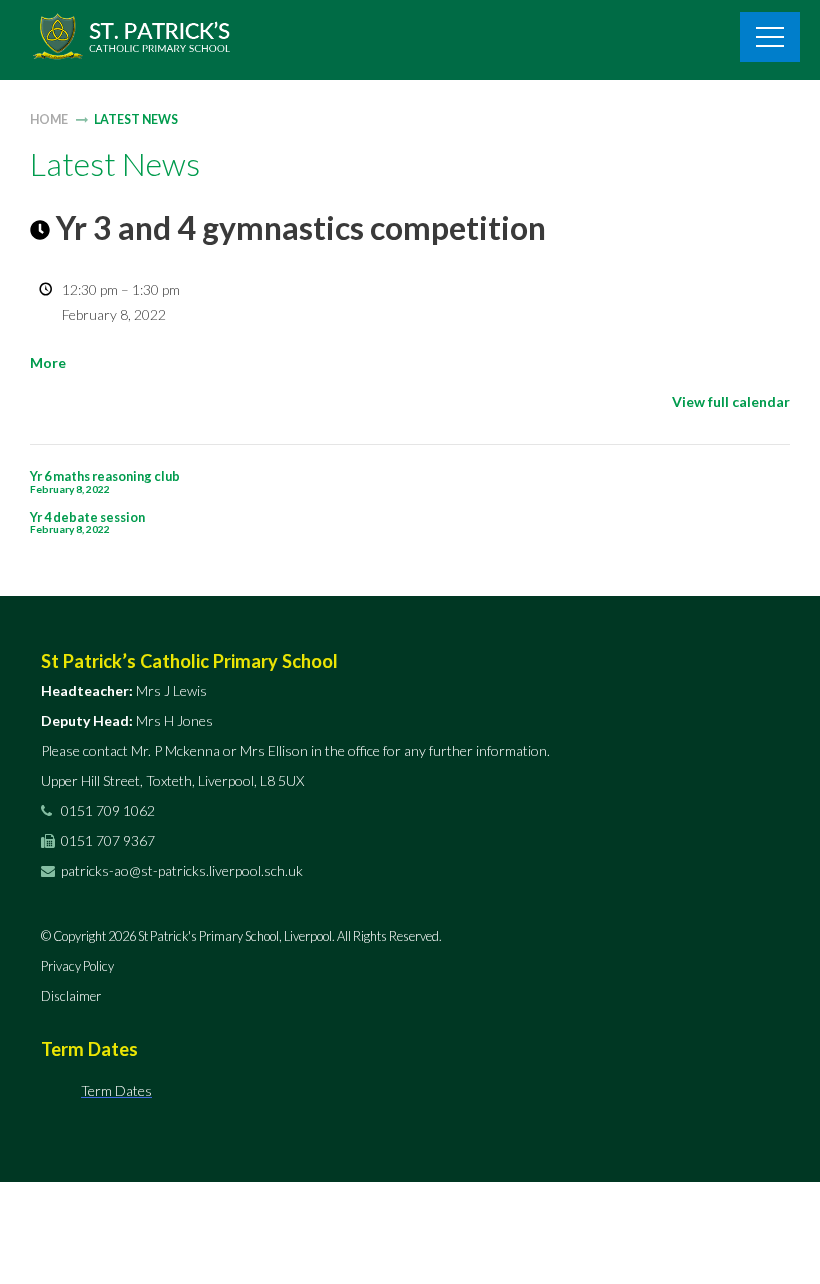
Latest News (136, 119)
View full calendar (731, 401)
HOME (49, 119)
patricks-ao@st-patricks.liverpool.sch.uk (182, 870)
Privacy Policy (77, 966)
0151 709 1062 (106, 810)
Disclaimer (71, 996)
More (48, 362)
